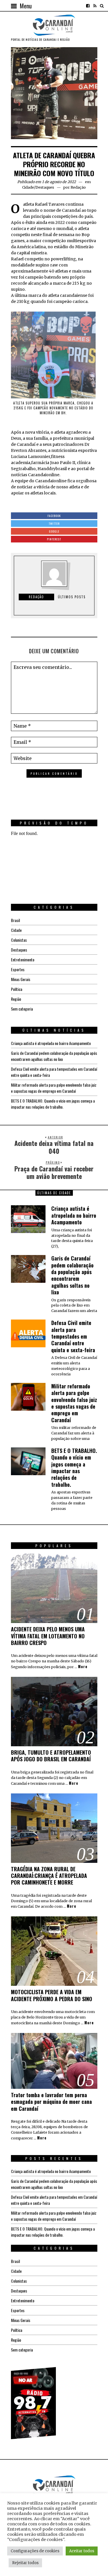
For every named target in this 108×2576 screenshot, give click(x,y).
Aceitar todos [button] (82, 2551)
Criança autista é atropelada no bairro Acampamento (51, 1043)
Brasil (15, 920)
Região (16, 999)
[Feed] (95, 6)
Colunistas (19, 940)
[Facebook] (88, 6)
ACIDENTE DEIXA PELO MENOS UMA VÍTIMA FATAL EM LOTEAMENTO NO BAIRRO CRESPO (48, 1636)
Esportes (18, 969)
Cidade (28, 187)
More (83, 1667)
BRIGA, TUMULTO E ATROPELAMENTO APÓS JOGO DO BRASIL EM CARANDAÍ (51, 1756)
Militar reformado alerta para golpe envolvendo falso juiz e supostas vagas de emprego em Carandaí (54, 1088)
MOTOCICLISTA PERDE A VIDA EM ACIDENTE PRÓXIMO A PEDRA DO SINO (52, 1995)
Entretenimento (23, 959)
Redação (78, 187)
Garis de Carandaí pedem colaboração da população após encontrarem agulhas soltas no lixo (54, 1056)
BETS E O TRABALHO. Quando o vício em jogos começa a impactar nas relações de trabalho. (53, 1104)
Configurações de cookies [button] (35, 2551)
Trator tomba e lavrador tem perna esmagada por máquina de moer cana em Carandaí (51, 2102)
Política (17, 989)
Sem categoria (22, 1009)
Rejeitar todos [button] (25, 2563)
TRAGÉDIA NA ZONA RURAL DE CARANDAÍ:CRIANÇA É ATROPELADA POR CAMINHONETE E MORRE (49, 1876)
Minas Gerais (21, 979)
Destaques (45, 187)
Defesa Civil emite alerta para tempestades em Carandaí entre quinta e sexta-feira (73, 1336)
